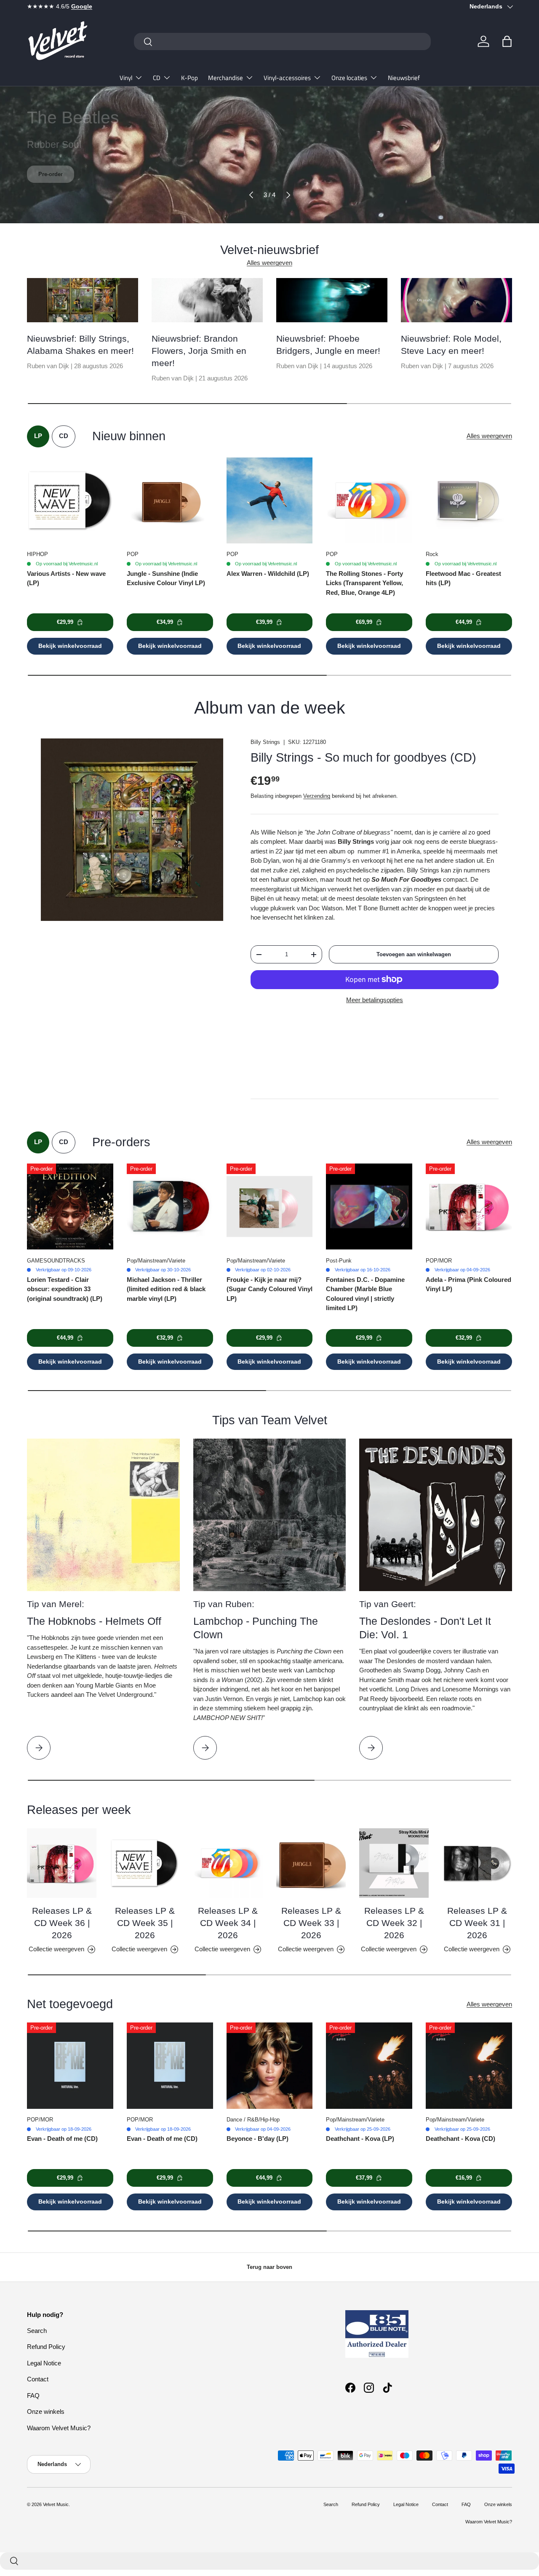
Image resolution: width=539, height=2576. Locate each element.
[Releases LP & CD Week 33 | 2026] (311, 1863)
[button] (507, 41)
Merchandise (225, 78)
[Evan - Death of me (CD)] (70, 2066)
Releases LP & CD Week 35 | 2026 (145, 1923)
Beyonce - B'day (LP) (257, 2139)
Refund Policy (46, 2347)
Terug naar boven (269, 2267)
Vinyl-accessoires (287, 78)
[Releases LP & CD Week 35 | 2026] (145, 1863)
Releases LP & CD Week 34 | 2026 (228, 1923)
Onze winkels (46, 2411)
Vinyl (126, 78)
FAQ (33, 2395)
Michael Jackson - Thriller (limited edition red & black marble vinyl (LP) (166, 1289)
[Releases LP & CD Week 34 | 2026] (228, 1863)
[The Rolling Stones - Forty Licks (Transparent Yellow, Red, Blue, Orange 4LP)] (369, 501)
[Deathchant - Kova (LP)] (369, 2066)
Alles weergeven (269, 263)
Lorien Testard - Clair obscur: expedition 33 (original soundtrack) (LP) (65, 1289)
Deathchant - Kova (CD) (460, 2139)
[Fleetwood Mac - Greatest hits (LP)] (469, 501)
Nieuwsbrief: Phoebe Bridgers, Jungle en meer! (328, 345)
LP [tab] (38, 436)
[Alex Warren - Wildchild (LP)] (270, 501)
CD (157, 78)
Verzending (317, 796)
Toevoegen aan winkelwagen (414, 954)
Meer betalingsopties (375, 1000)
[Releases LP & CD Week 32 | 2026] (394, 1863)
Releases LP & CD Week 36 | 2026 (62, 1923)
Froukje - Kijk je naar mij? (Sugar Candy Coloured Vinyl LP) (269, 1289)
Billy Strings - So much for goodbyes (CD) (363, 757)
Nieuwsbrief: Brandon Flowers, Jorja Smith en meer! (199, 351)
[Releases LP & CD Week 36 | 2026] (62, 1863)
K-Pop (189, 78)
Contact (38, 2379)
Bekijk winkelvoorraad (70, 646)
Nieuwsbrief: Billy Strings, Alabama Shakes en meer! (80, 345)
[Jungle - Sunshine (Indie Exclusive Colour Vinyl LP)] (170, 501)
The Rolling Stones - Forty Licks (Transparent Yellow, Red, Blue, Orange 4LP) (364, 583)
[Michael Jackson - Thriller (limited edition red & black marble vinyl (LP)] (170, 1207)
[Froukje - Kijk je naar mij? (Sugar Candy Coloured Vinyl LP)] (270, 1207)
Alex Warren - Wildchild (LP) (268, 574)
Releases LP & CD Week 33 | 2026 (311, 1923)
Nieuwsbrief (404, 78)
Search (37, 2331)
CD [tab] (64, 436)
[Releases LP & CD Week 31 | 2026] (477, 1863)
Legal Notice (44, 2363)
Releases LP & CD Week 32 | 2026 (394, 1923)
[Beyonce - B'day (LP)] (270, 2066)
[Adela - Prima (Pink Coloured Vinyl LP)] (469, 1207)
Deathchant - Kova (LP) (360, 2139)
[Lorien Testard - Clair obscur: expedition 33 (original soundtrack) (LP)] (70, 1207)
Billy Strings (265, 742)
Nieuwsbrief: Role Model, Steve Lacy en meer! (451, 345)
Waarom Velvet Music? (59, 2428)
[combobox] (282, 41)
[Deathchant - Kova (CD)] (469, 2066)
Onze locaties (349, 78)
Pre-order (51, 174)
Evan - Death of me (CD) (62, 2139)
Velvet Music (56, 2504)
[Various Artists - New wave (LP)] (70, 501)
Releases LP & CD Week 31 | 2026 (477, 1923)
